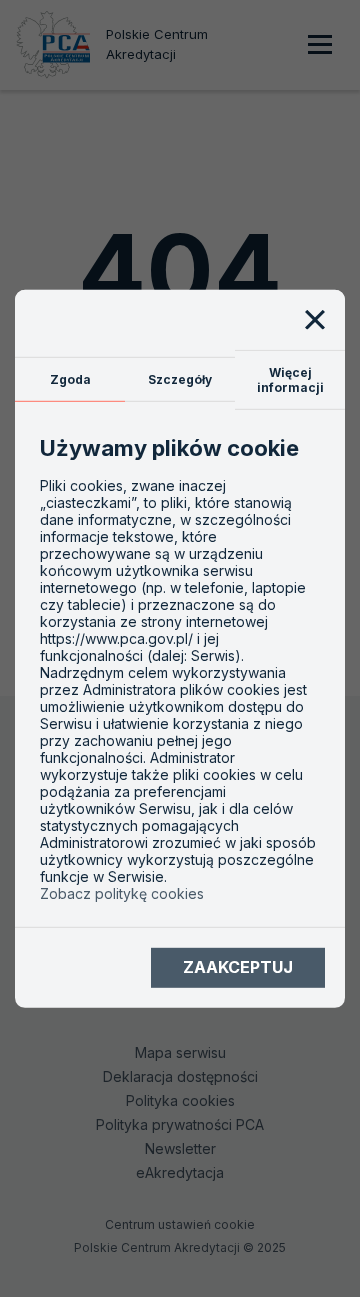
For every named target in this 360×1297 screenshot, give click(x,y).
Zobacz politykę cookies (122, 893)
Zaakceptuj (238, 967)
